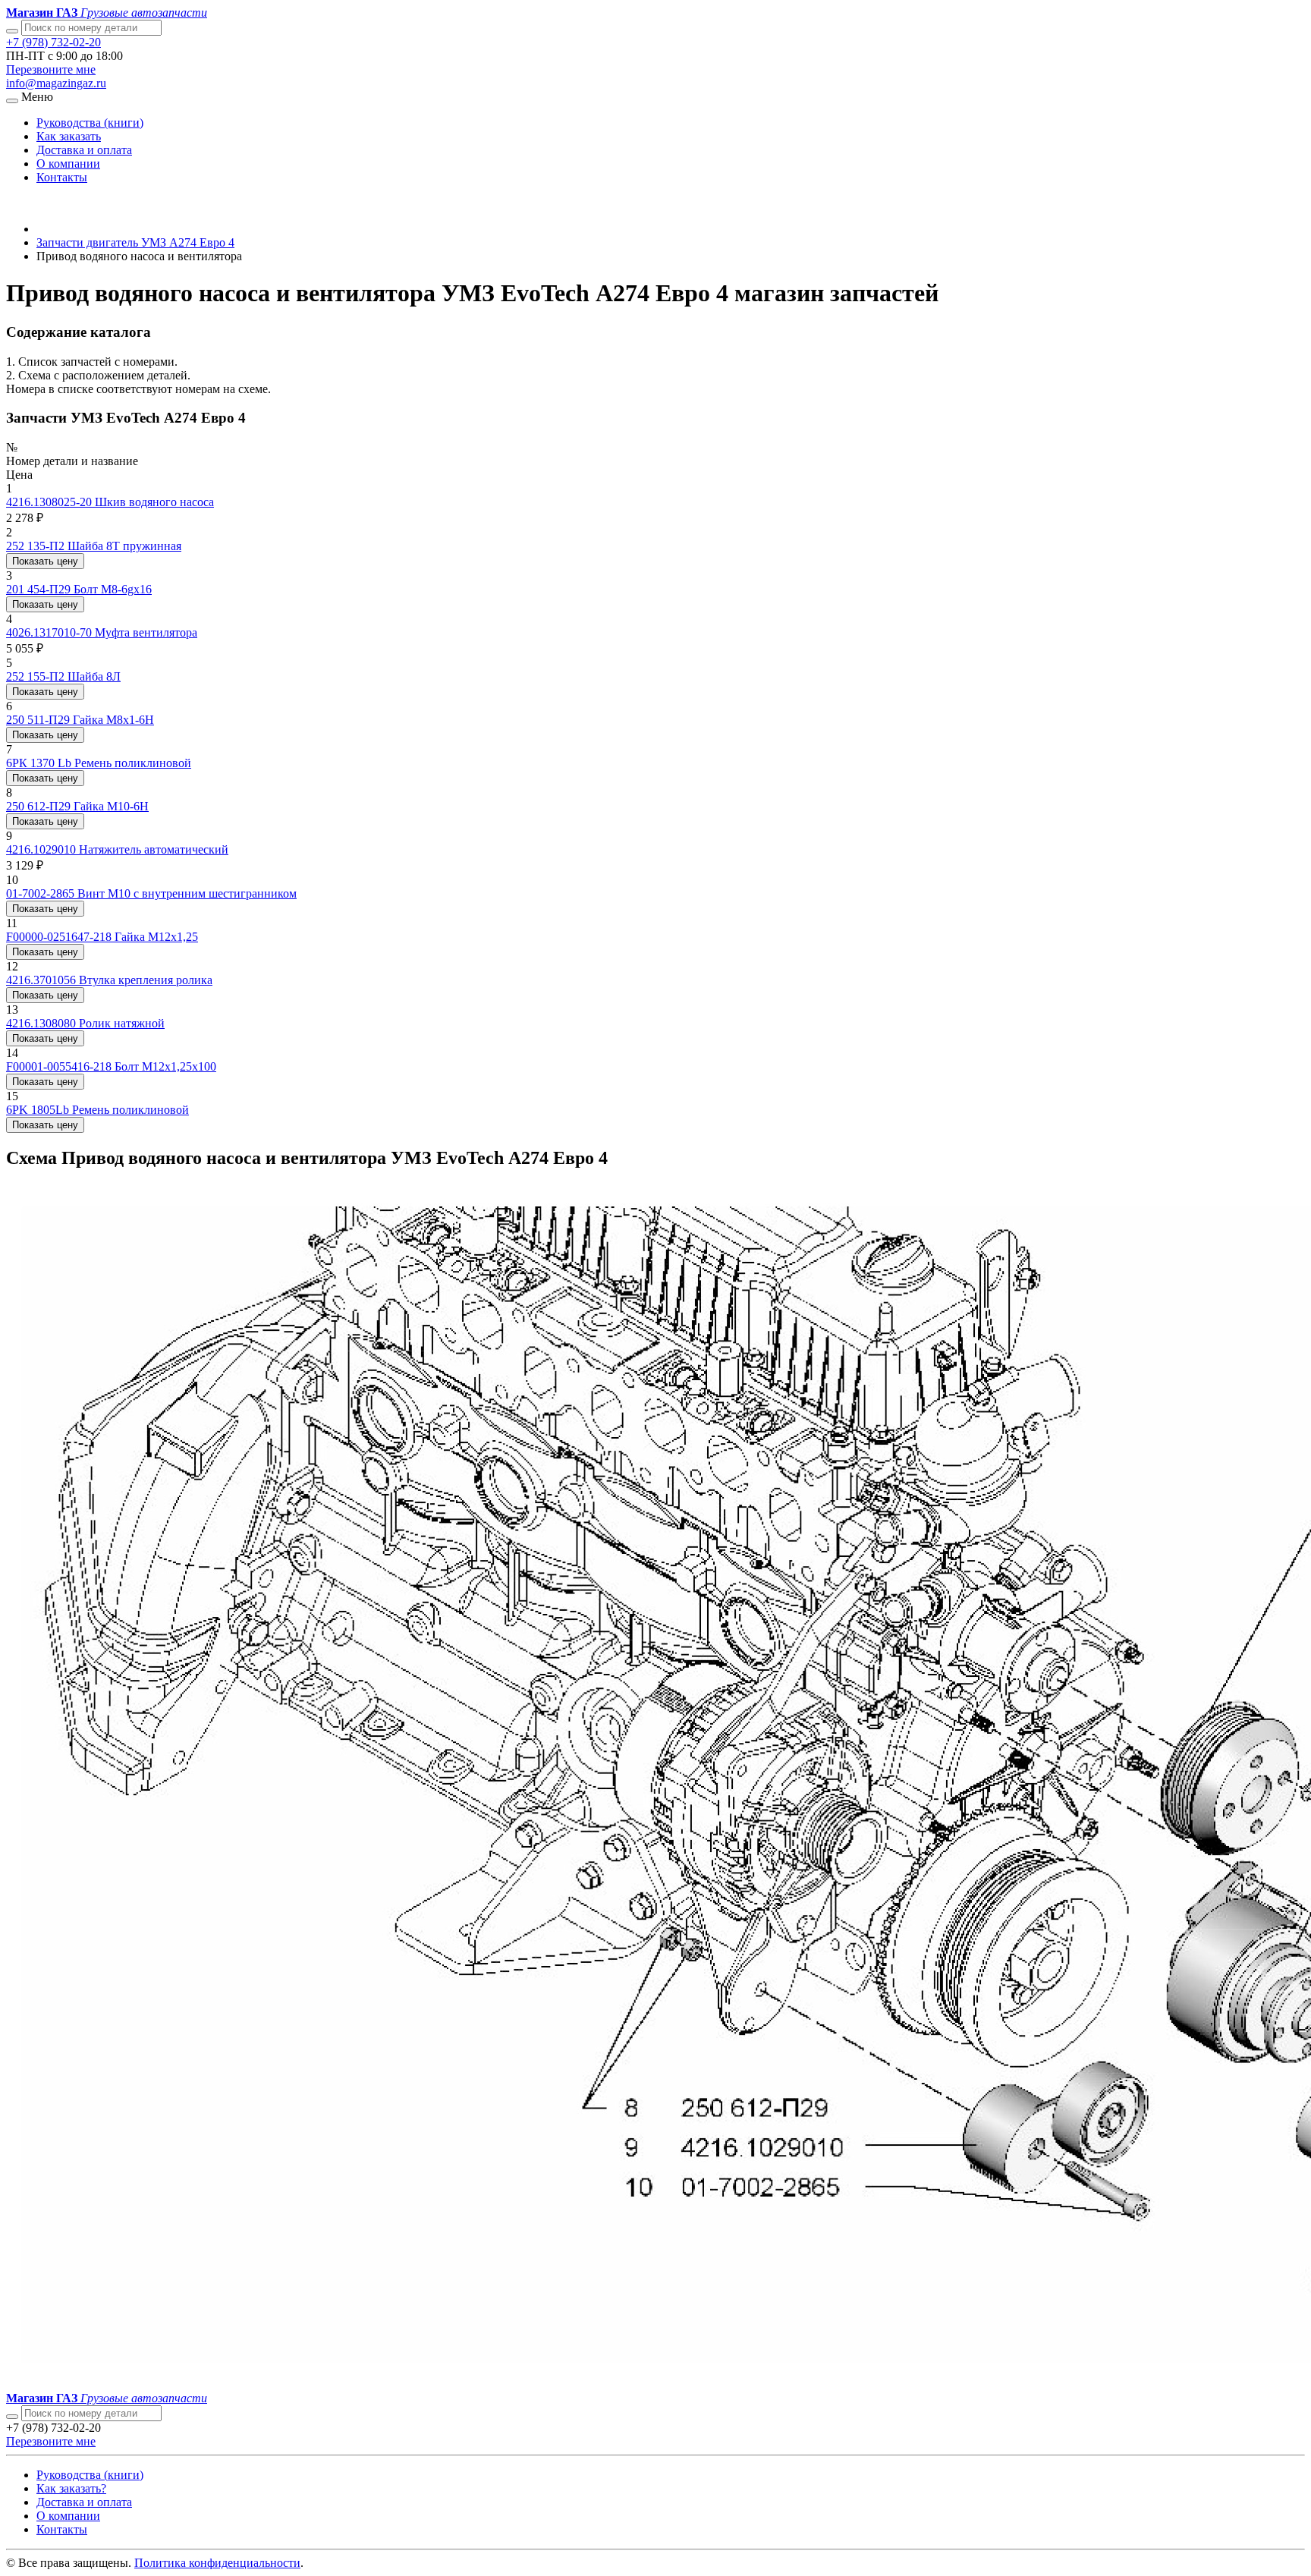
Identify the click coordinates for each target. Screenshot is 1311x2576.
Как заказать (69, 136)
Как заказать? (71, 2488)
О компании (68, 164)
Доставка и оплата (84, 150)
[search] (12, 2417)
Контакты (62, 177)
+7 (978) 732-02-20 (53, 42)
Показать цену (45, 561)
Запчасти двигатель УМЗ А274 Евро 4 (135, 242)
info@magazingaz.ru (56, 83)
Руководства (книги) (90, 123)
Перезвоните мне (51, 69)
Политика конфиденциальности (217, 2563)
